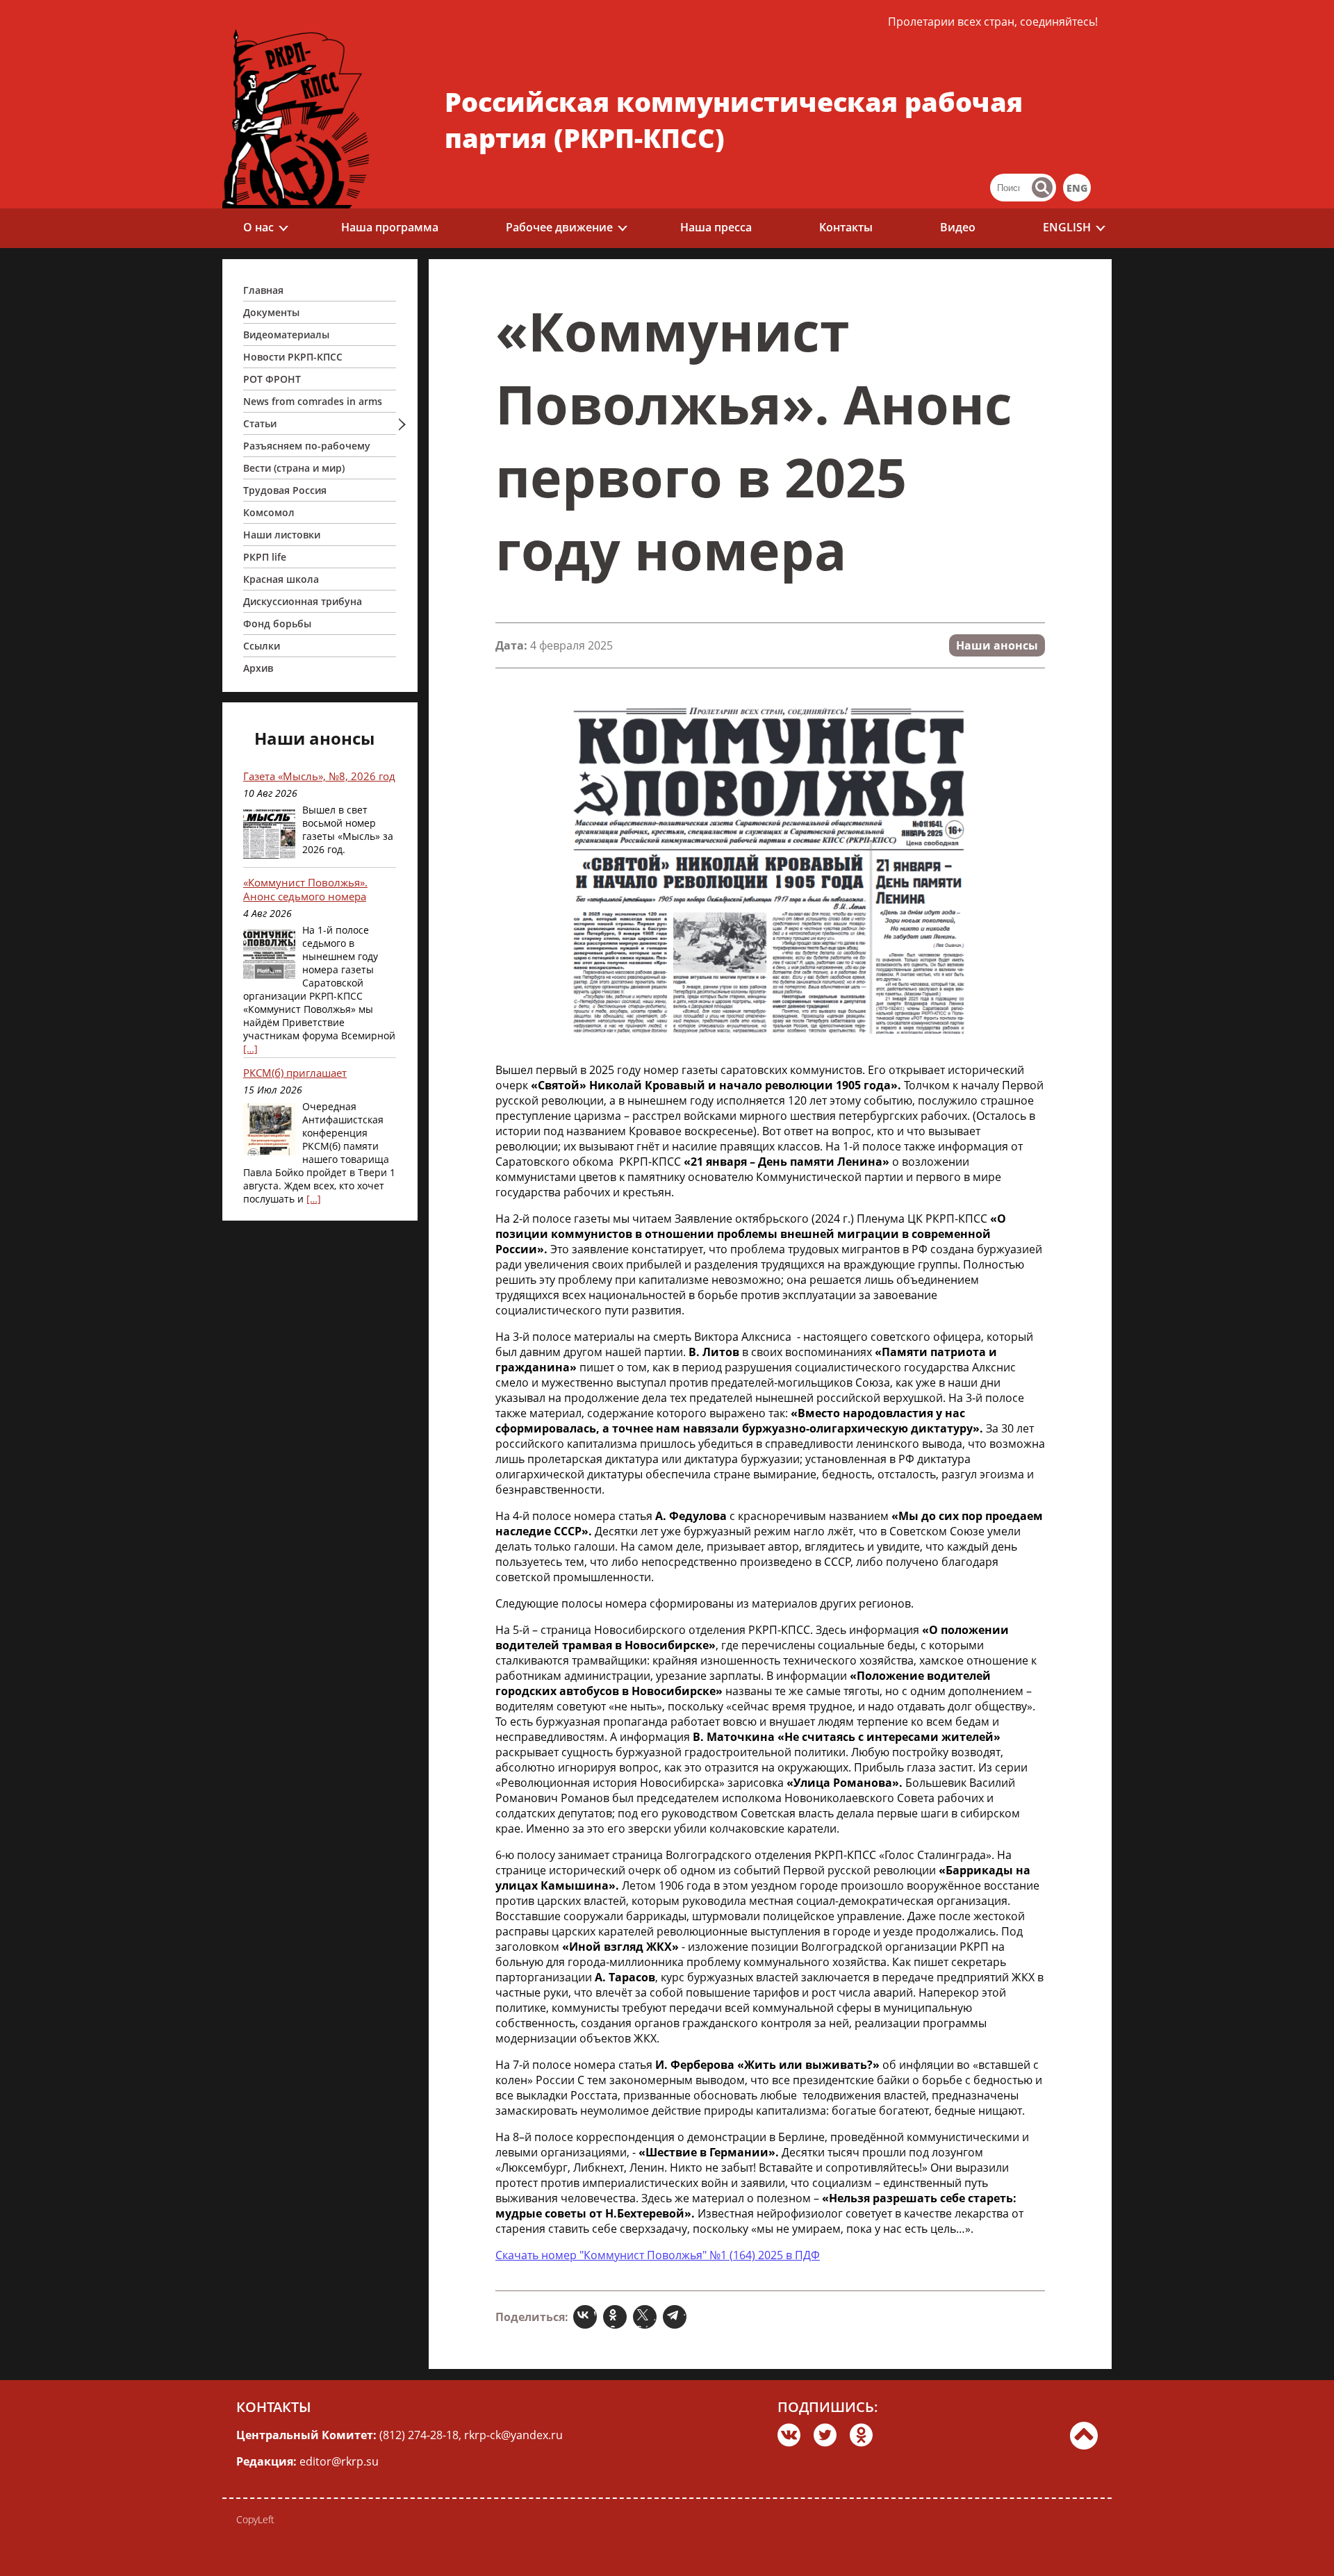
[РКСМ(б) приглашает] (269, 1131)
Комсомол (269, 512)
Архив (258, 668)
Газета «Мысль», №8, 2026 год (319, 776)
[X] (647, 2317)
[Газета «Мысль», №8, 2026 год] (269, 834)
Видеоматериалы (286, 335)
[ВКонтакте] (587, 2317)
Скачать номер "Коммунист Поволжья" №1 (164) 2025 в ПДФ (658, 2255)
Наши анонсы (997, 645)
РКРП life (265, 557)
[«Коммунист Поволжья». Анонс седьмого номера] (269, 954)
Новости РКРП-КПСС (293, 357)
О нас (258, 227)
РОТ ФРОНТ (272, 379)
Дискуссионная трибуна (303, 601)
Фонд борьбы (277, 624)
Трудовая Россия (285, 490)
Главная (263, 290)
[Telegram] (676, 2317)
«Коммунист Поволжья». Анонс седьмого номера (305, 889)
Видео (958, 227)
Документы (271, 312)
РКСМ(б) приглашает (295, 1073)
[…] (250, 1049)
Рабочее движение (559, 227)
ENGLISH (1067, 227)
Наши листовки (282, 535)
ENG (1077, 188)
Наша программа (390, 227)
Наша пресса (716, 227)
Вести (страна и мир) (294, 468)
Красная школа (281, 579)
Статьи (260, 423)
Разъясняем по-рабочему (307, 446)
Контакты (846, 227)
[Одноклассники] (617, 2317)
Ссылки (262, 646)
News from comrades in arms (313, 401)
